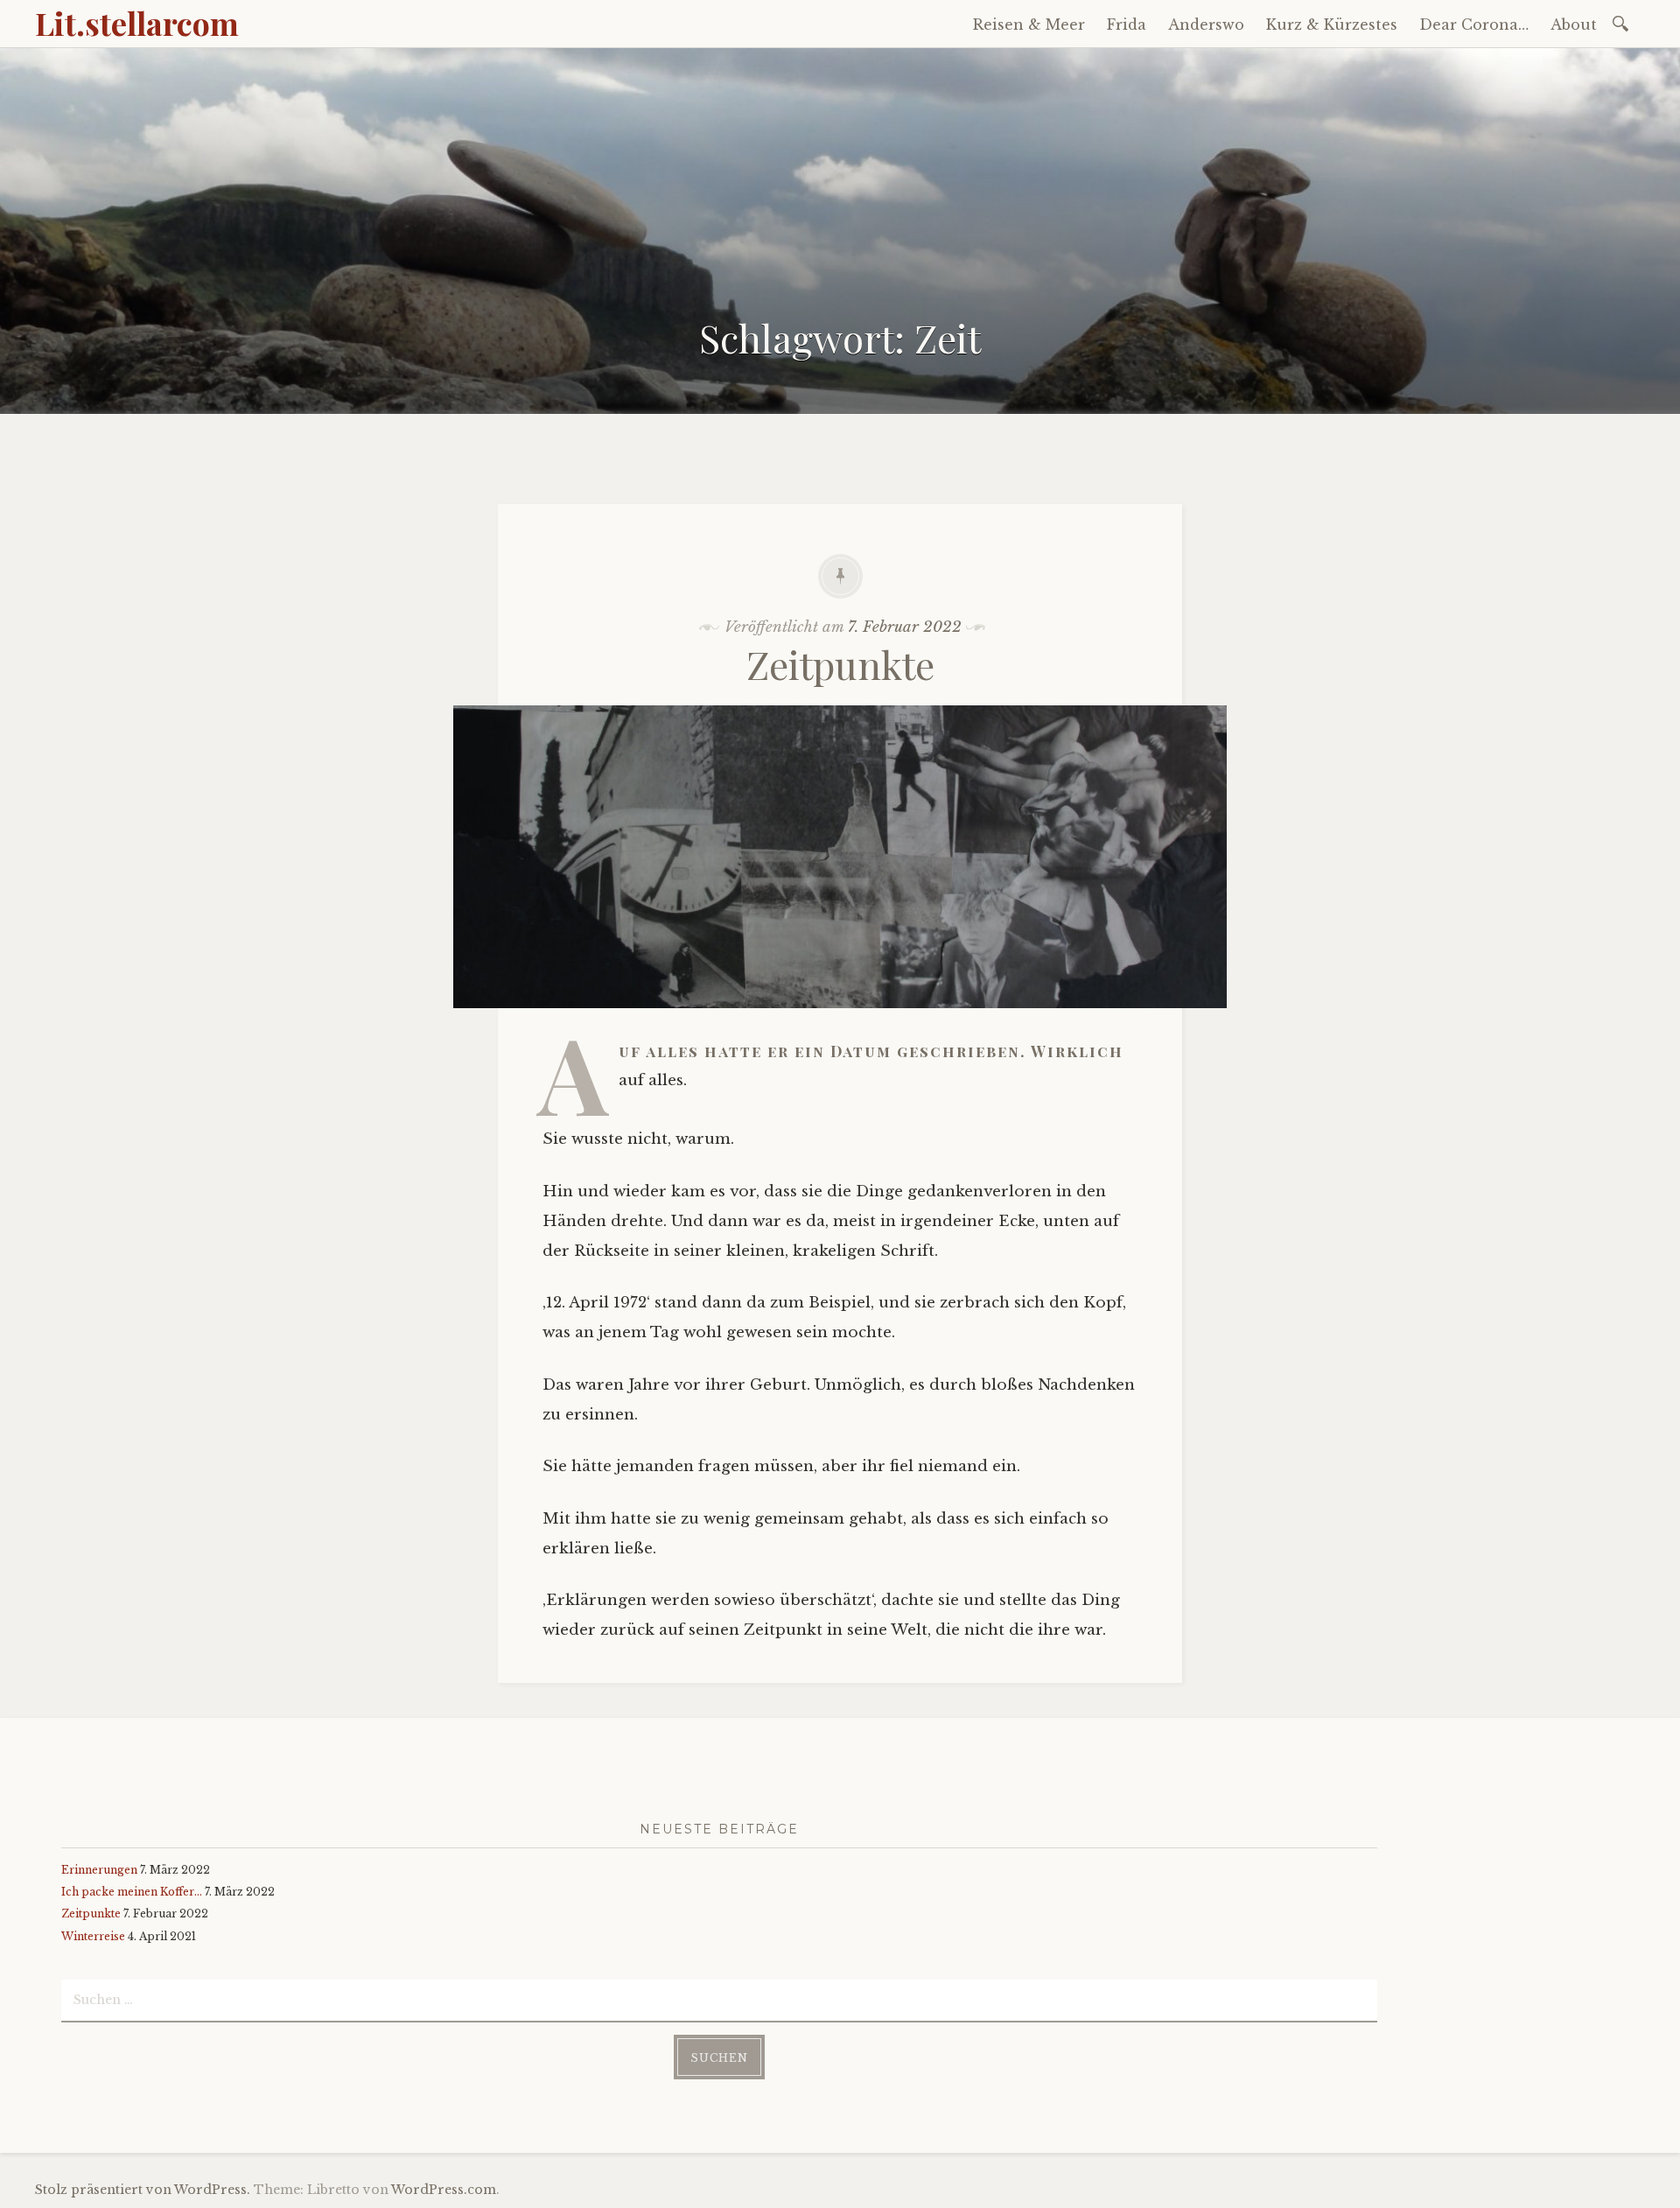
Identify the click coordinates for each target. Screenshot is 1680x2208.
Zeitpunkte (840, 664)
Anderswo (1206, 25)
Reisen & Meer (1029, 25)
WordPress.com (444, 2190)
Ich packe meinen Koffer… (132, 1892)
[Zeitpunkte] (840, 1021)
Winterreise (93, 1936)
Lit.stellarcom (137, 23)
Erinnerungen (99, 1870)
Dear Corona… (1474, 25)
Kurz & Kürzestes (1332, 25)
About (1574, 25)
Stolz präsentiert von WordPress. (143, 2190)
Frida (1127, 25)
